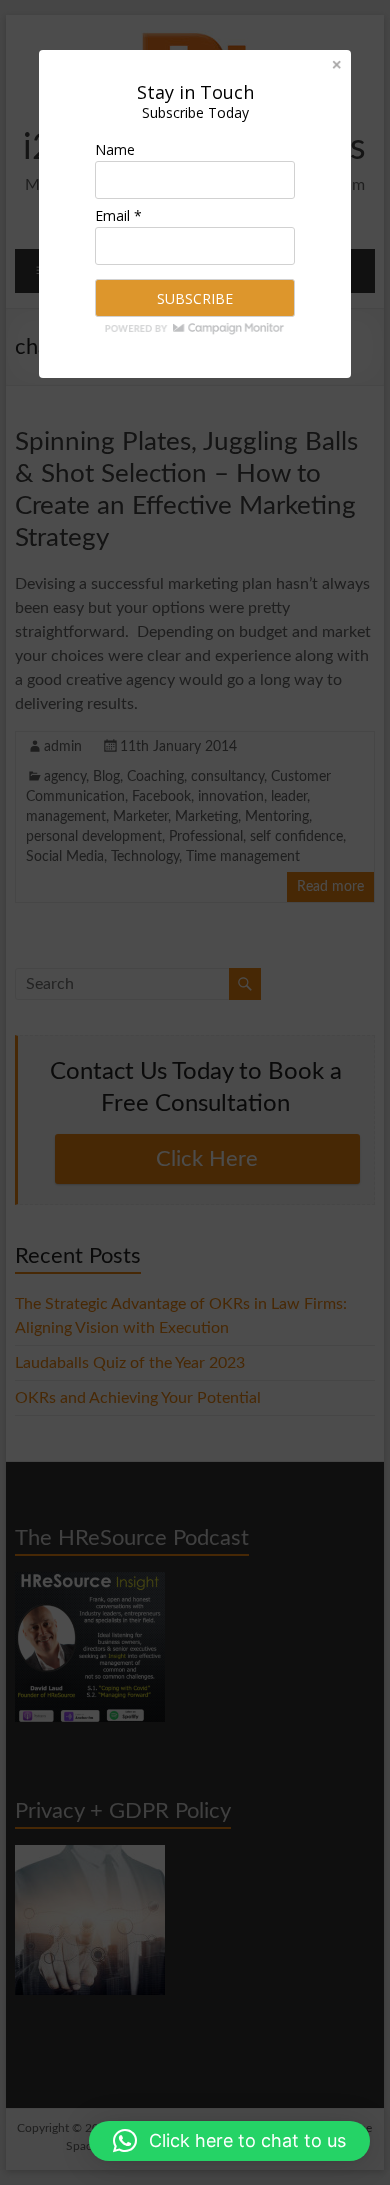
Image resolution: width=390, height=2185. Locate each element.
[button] (229, 2141)
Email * (118, 215)
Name (115, 149)
